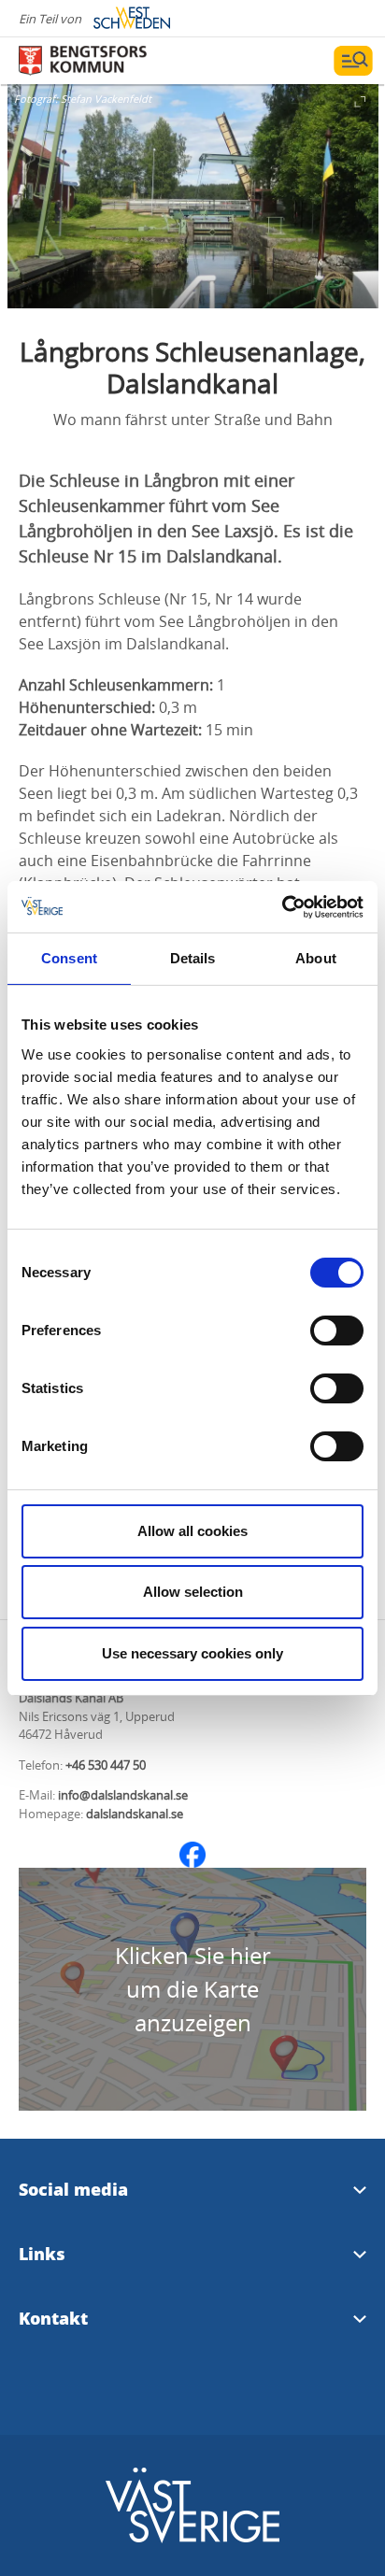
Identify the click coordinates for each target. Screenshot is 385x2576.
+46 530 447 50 (106, 1765)
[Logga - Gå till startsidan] (84, 61)
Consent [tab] (69, 958)
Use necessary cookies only (192, 1653)
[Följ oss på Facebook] (192, 1855)
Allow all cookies (192, 1531)
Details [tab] (193, 958)
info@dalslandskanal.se (123, 1795)
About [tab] (316, 958)
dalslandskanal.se (135, 1814)
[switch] (337, 1331)
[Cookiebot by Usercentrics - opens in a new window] (282, 907)
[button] (193, 196)
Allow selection (193, 1592)
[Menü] (353, 61)
